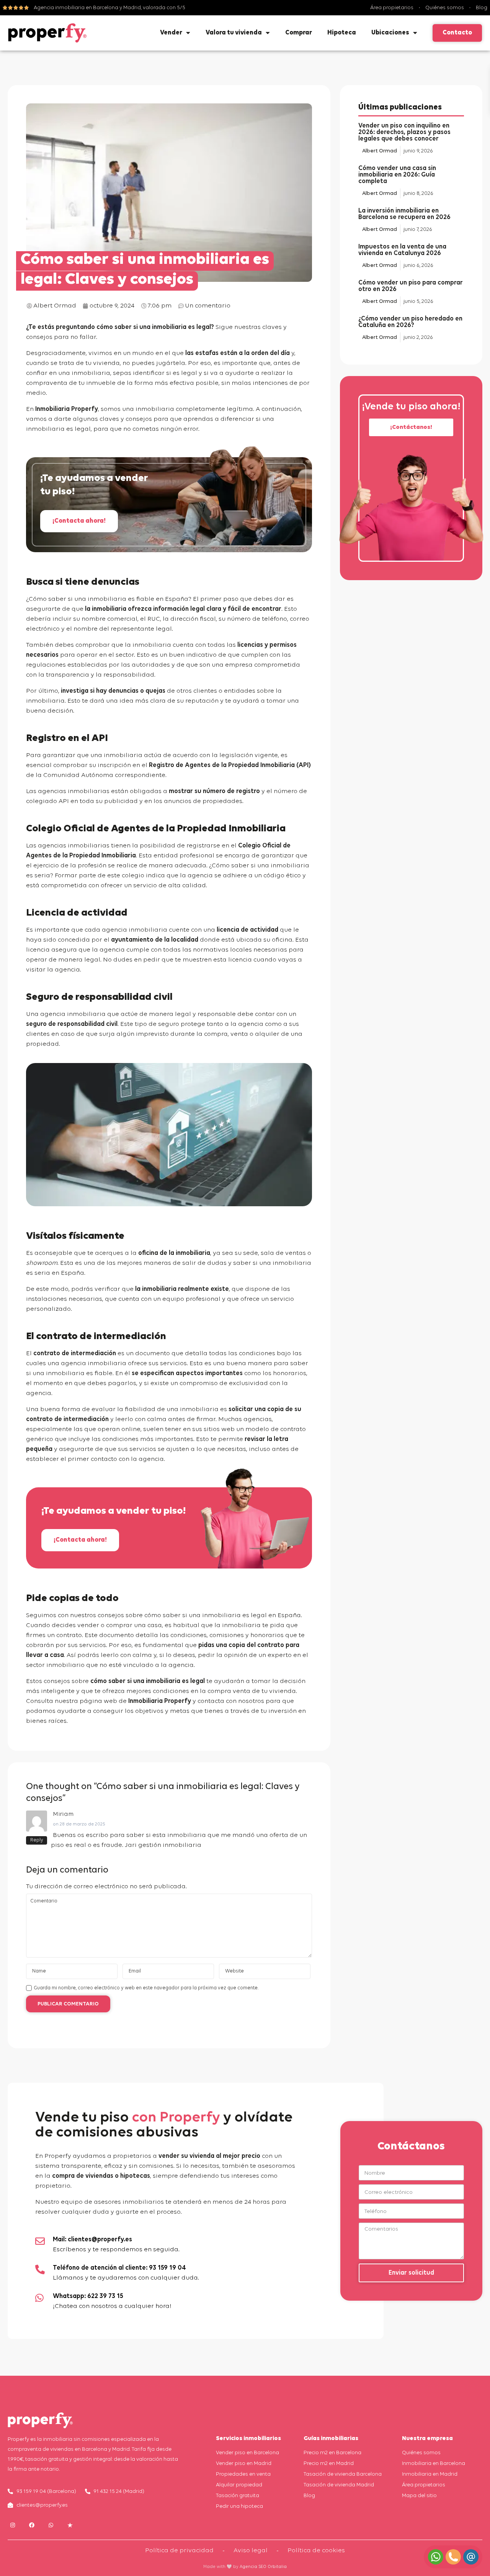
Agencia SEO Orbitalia (263, 2567)
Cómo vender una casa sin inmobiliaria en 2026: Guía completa (397, 175)
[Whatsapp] (51, 2525)
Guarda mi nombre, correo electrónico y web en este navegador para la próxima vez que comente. (146, 1988)
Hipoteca (342, 33)
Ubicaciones (390, 33)
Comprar (299, 33)
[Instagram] (12, 2525)
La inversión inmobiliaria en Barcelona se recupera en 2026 (404, 214)
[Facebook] (32, 2525)
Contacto (457, 33)
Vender (171, 33)
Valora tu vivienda (234, 33)
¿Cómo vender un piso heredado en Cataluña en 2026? (410, 322)
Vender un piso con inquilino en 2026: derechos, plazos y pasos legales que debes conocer (404, 132)
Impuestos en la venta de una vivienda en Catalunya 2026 (402, 250)
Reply (37, 1840)
